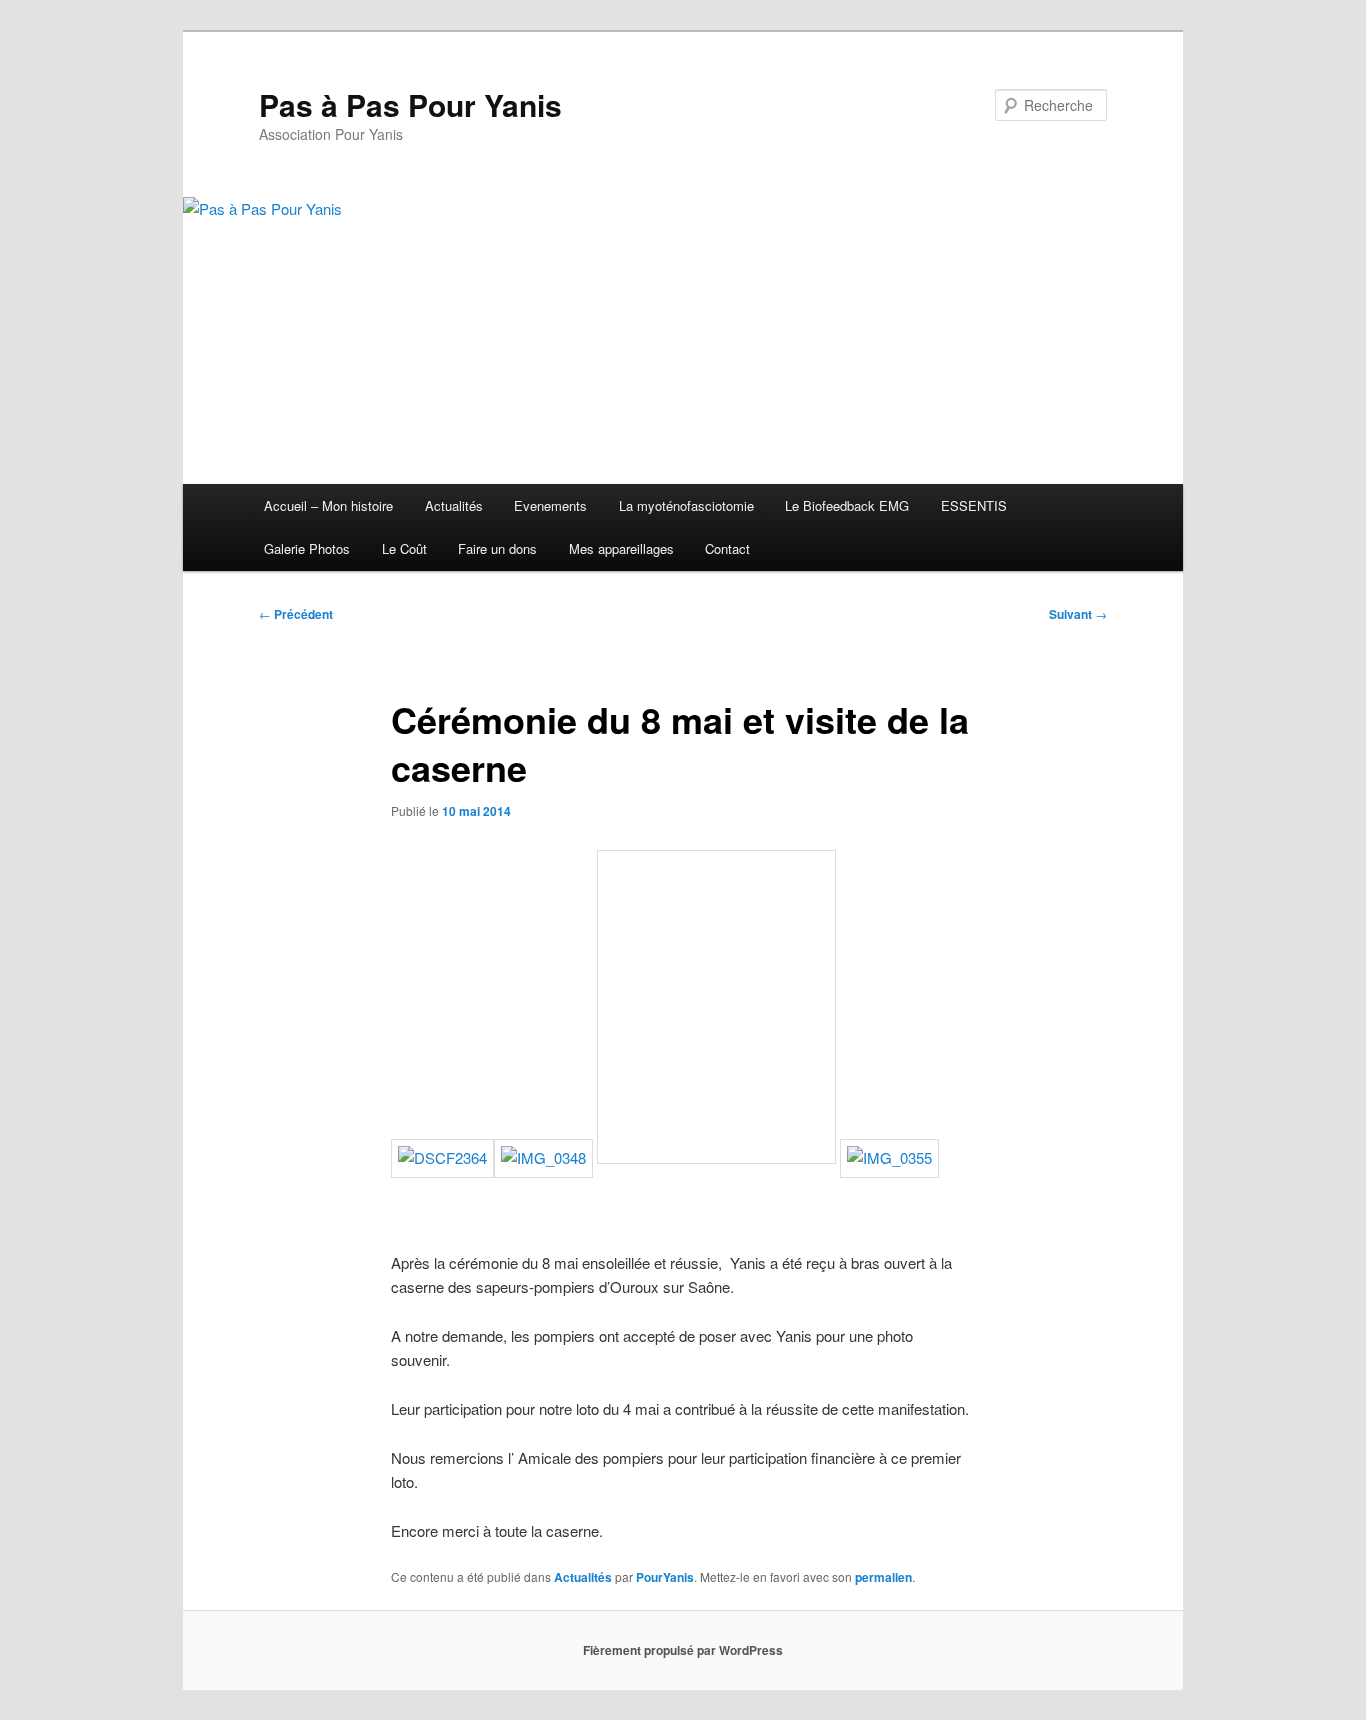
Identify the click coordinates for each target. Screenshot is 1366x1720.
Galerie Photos (307, 548)
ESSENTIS (974, 505)
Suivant (1078, 614)
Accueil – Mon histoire (328, 505)
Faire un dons (497, 548)
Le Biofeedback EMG (847, 505)
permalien (883, 1577)
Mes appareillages (621, 548)
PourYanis (665, 1577)
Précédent (296, 614)
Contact (727, 548)
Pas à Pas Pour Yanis (410, 104)
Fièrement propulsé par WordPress (683, 1650)
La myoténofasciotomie (686, 505)
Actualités (454, 505)
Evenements (550, 505)
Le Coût (404, 548)
